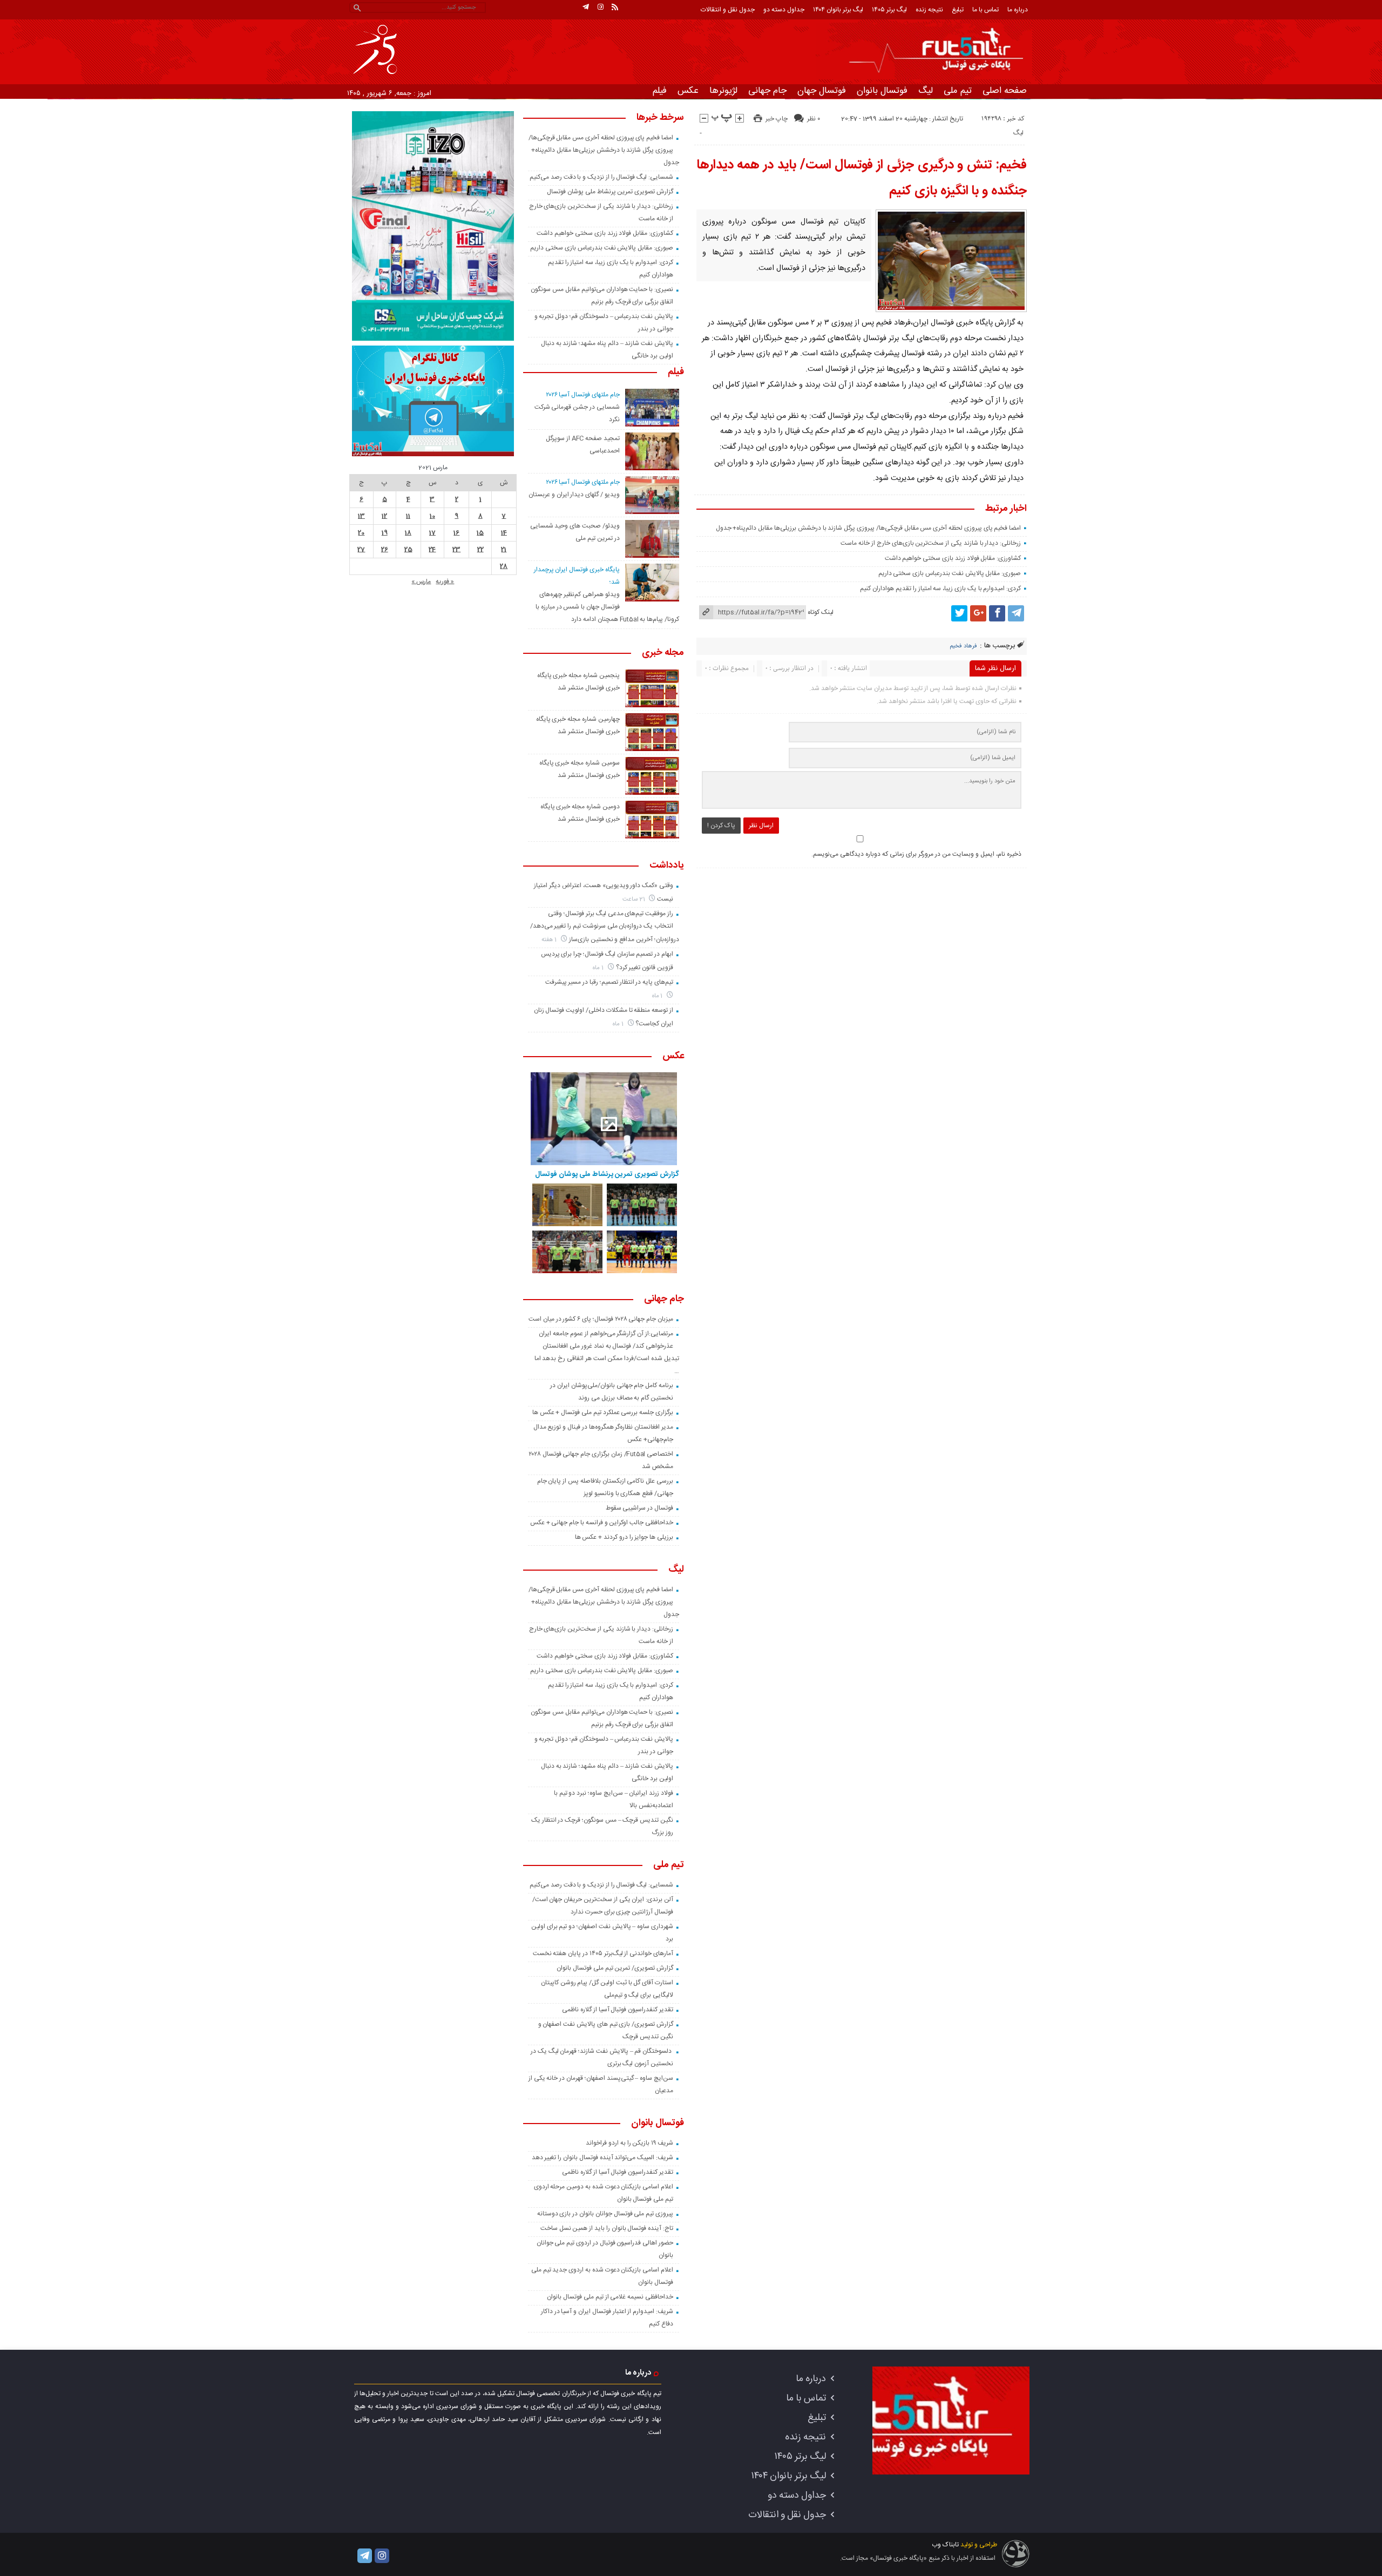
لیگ (926, 91)
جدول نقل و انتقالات (728, 10)
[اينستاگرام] (600, 7)
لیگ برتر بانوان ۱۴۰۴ (838, 10)
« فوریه (445, 582)
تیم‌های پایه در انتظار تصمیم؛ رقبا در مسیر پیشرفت (609, 982)
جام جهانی (767, 91)
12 (384, 516)
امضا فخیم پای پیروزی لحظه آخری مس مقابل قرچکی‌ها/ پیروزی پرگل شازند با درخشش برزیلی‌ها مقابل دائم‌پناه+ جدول (869, 528)
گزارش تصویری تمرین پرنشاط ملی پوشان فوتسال (610, 192)
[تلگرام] (586, 7)
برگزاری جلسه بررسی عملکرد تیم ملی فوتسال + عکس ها (603, 1412)
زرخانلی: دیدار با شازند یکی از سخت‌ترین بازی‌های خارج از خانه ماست (931, 543)
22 (480, 550)
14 (504, 533)
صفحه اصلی (1005, 91)
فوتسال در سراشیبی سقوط (639, 1508)
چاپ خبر (777, 119)
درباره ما (1018, 10)
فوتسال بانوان (882, 91)
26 (385, 550)
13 (361, 516)
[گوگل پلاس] (978, 613)
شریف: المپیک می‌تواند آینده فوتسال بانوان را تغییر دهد (602, 2158)
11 (408, 516)
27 (361, 550)
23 (456, 550)
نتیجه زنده (929, 10)
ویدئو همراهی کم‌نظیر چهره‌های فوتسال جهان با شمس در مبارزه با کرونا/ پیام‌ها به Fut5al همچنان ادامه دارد (607, 607)
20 (361, 533)
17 (432, 533)
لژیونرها (723, 91)
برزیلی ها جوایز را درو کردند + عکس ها (624, 1537)
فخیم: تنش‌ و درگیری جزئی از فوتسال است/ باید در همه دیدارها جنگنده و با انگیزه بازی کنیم (862, 178)
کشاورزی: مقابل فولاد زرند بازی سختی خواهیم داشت (953, 558)
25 (408, 550)
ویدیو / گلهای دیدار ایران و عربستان (574, 495)
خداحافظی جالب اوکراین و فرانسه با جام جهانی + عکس (602, 1523)
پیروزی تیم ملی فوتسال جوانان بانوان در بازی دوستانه (605, 2214)
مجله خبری (663, 653)
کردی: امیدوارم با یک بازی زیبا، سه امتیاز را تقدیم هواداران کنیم (940, 589)
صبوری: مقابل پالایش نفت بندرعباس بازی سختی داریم (950, 573)
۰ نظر (814, 119)
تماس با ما (985, 10)
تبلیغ (958, 10)
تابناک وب (945, 2545)
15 (480, 533)
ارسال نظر (761, 826)
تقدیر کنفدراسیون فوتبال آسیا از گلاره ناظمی (618, 2010)
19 (385, 533)
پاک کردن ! (721, 826)
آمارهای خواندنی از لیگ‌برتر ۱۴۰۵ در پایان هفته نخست (603, 1953)
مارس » (421, 582)
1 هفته (550, 940)
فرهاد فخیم (963, 646)
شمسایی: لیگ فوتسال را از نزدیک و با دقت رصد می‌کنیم (601, 177)
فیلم (660, 91)
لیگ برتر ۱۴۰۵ (889, 10)
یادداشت (667, 866)
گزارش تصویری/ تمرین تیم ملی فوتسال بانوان (615, 1968)
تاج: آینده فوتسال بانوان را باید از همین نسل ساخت (607, 2228)
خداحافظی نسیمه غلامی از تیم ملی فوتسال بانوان (610, 2297)
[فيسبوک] (997, 613)
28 (504, 566)
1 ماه (599, 968)
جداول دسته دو (784, 10)
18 (408, 533)
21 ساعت (635, 899)
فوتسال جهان (822, 91)
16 (456, 533)
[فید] (615, 7)
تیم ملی (958, 91)
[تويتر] (959, 613)
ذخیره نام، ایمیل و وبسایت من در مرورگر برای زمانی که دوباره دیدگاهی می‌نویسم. (916, 854)
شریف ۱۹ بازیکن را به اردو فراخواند (629, 2143)
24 (432, 550)
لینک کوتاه (821, 612)
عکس (688, 91)
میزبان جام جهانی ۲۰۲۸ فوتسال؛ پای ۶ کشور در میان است (601, 1319)
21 (504, 550)
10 (432, 516)
